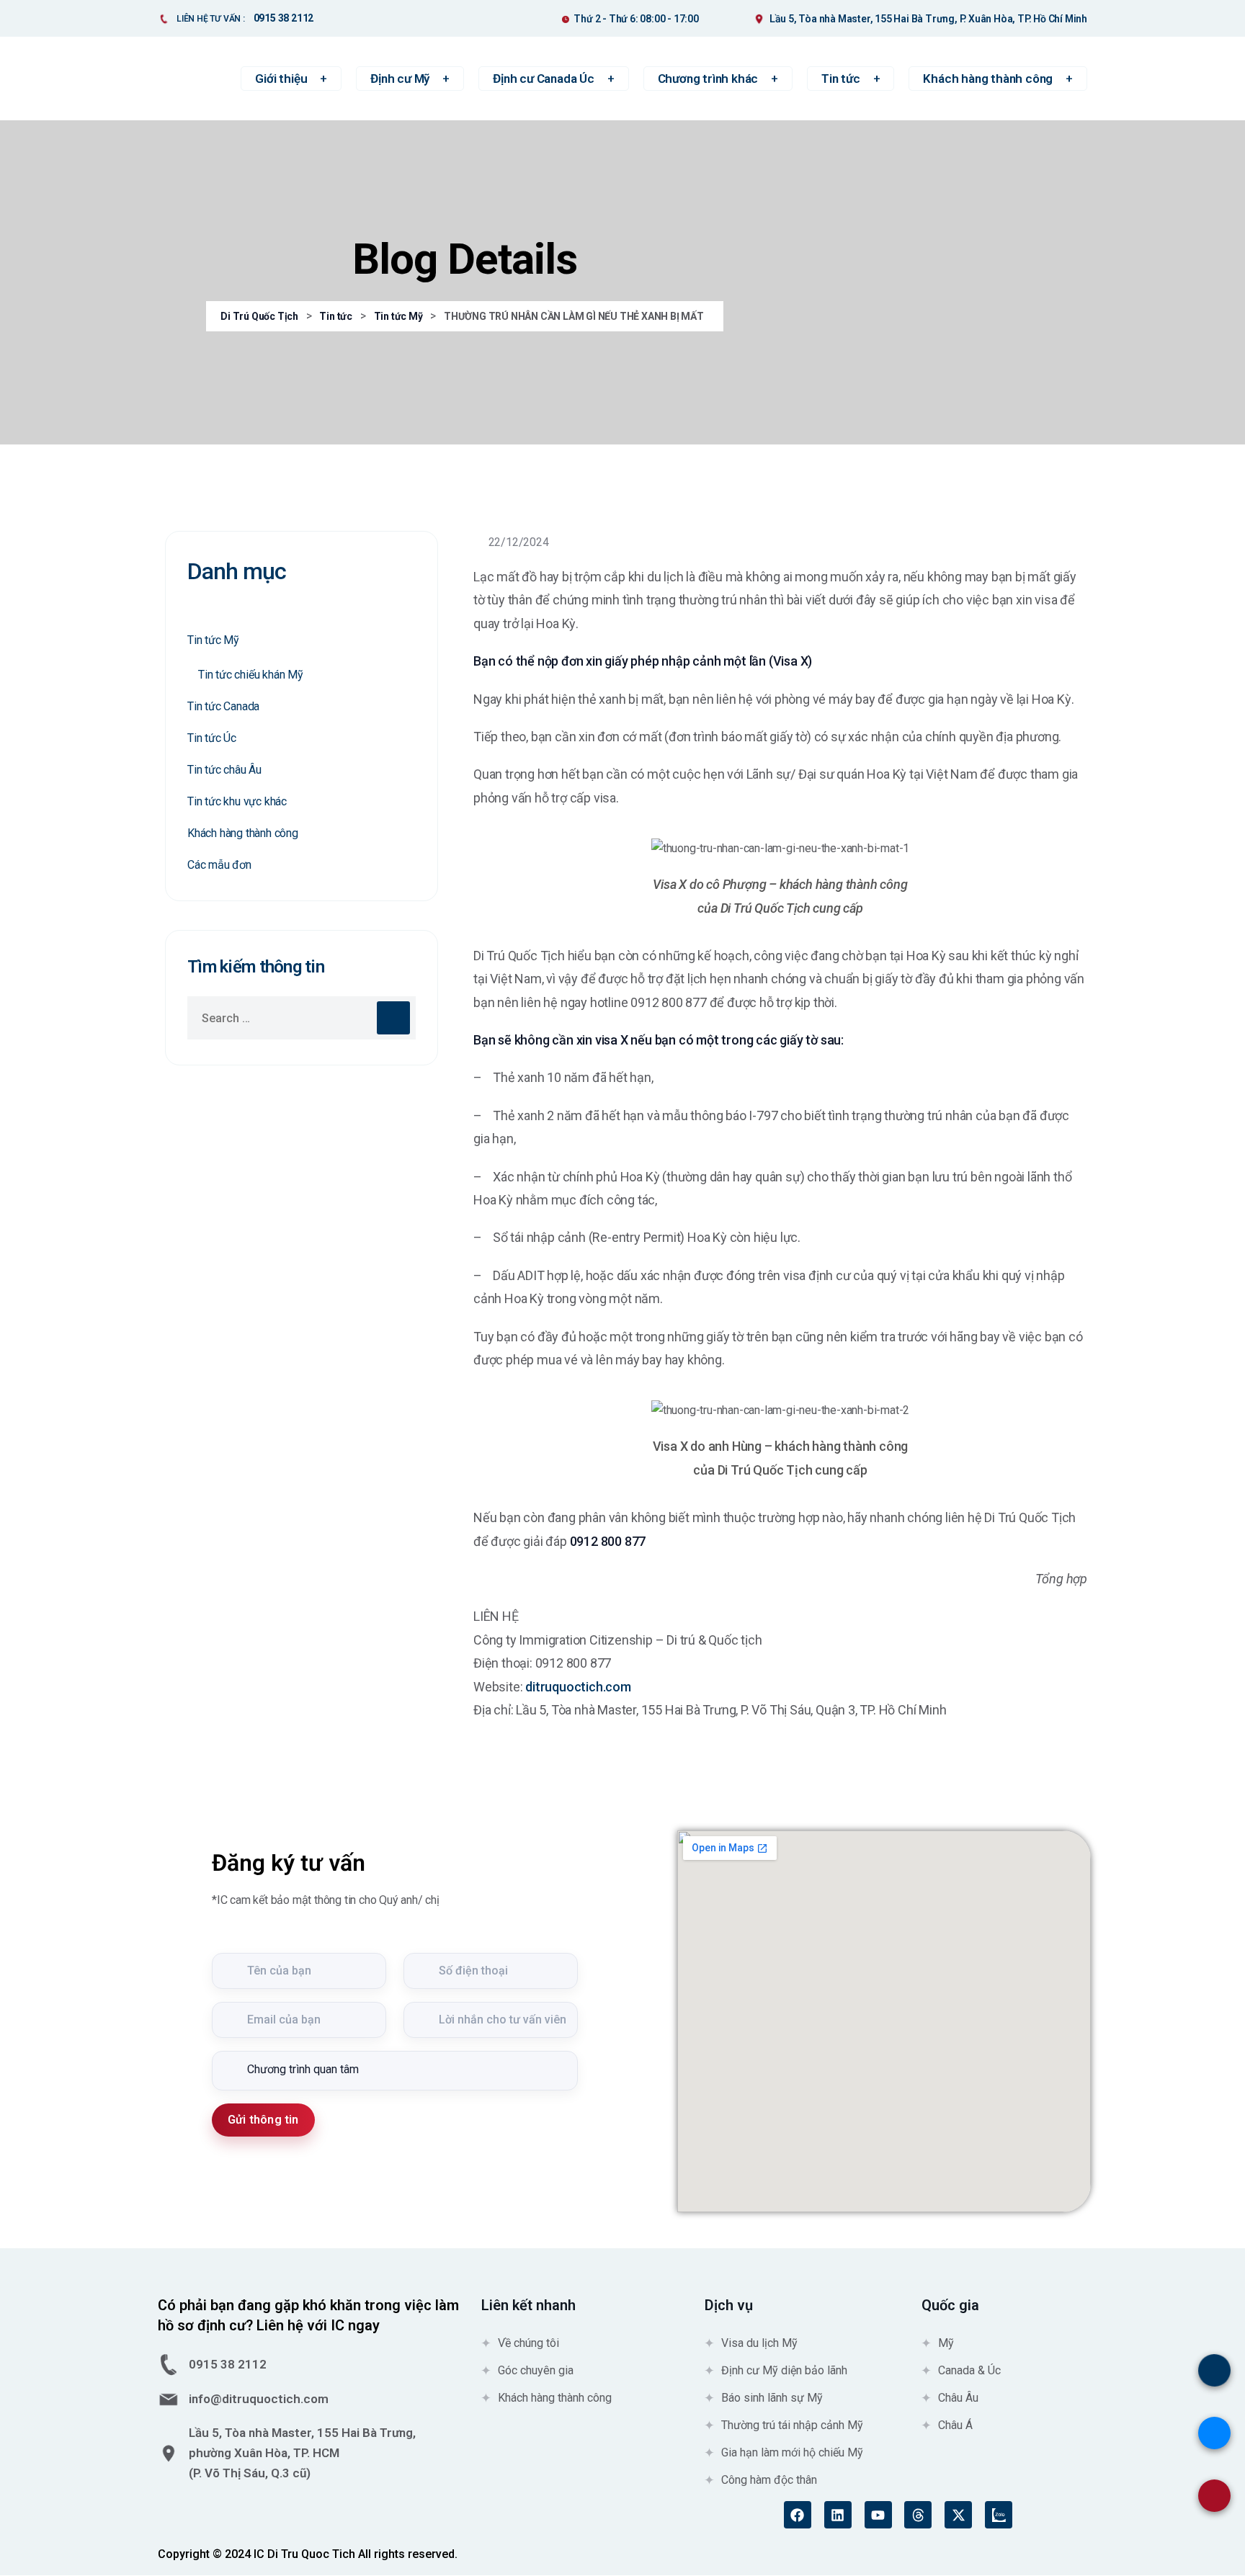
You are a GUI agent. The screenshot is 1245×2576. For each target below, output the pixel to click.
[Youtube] (878, 2515)
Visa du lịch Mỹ (759, 2343)
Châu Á (955, 2425)
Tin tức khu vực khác (237, 801)
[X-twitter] (958, 2515)
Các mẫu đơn (219, 865)
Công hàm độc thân (769, 2480)
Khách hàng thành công (243, 833)
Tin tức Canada (223, 706)
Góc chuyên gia (536, 2370)
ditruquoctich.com (578, 1687)
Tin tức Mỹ (213, 640)
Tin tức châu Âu (224, 770)
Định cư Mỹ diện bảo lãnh (784, 2370)
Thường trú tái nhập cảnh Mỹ (792, 2425)
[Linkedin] (838, 2515)
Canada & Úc (969, 2370)
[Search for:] (302, 1018)
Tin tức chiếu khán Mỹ (251, 675)
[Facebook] (798, 2515)
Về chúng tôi (528, 2343)
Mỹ (946, 2343)
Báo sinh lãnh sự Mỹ (772, 2398)
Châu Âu (958, 2398)
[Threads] (918, 2515)
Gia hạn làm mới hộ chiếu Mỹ (792, 2452)
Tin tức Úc (212, 738)
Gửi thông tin (263, 2120)
